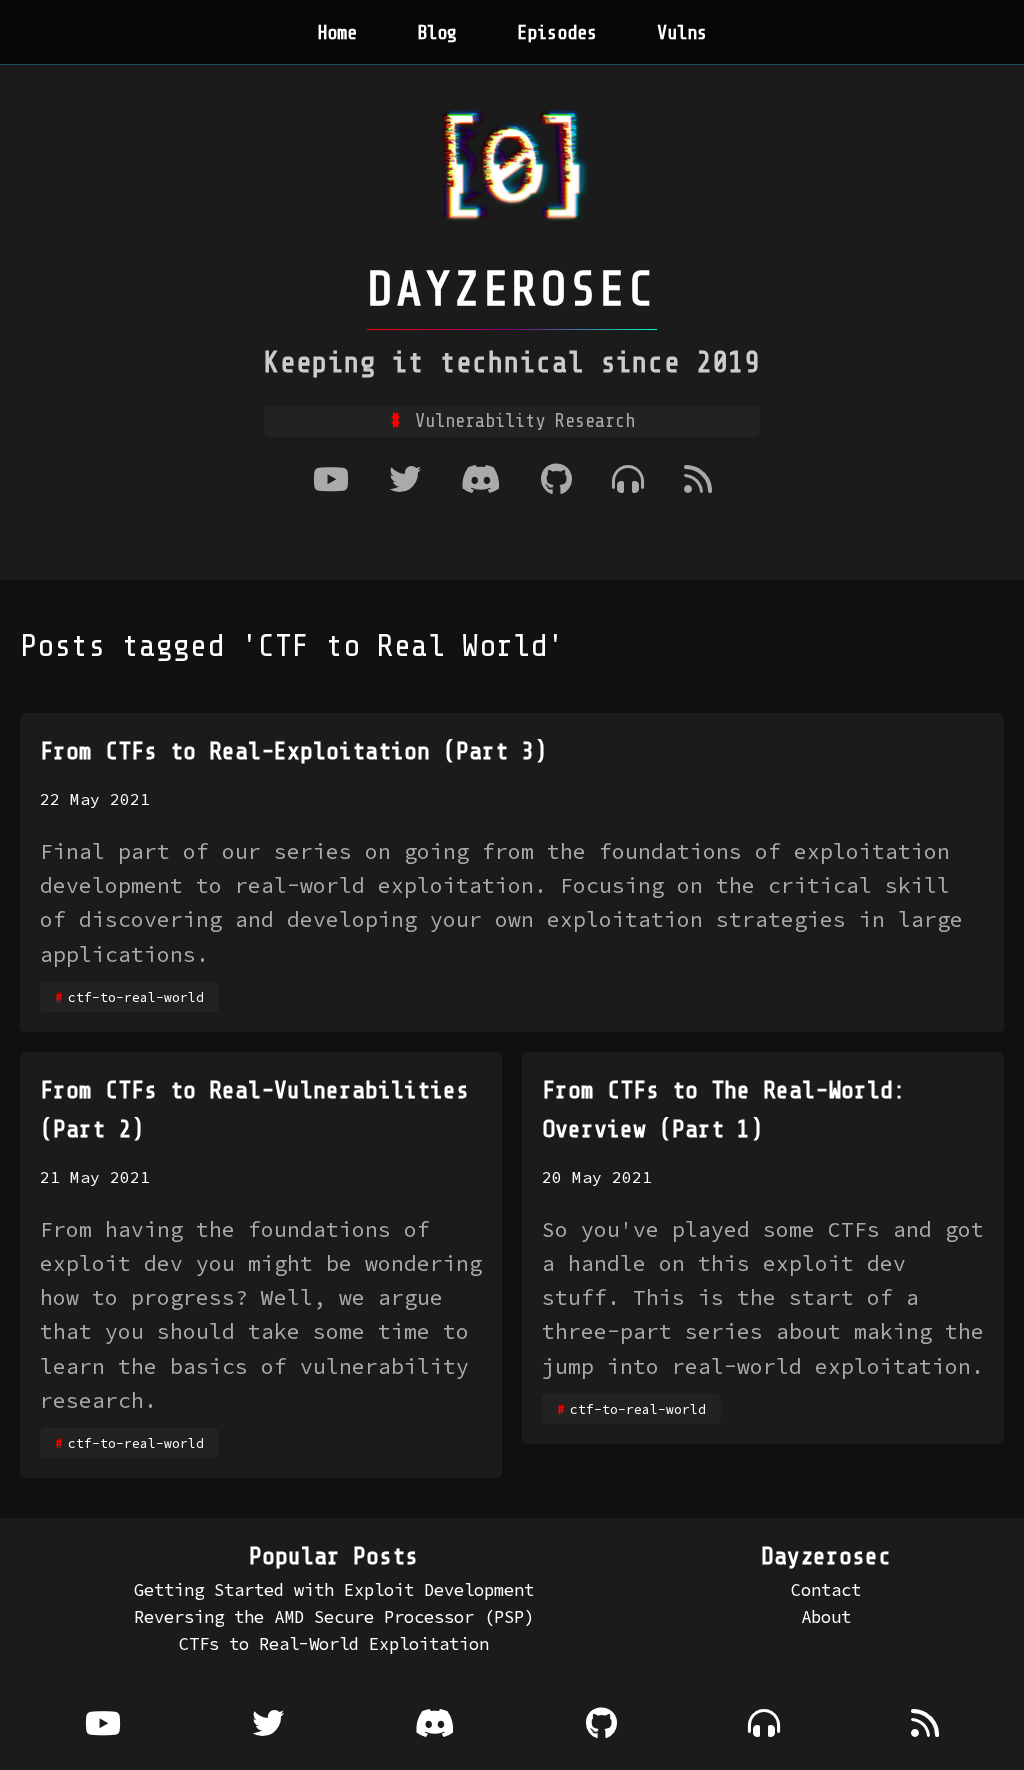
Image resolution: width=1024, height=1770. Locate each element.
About (826, 1617)
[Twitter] (405, 481)
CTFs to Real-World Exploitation (334, 1644)
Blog (437, 33)
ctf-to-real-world (136, 997)
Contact (826, 1590)
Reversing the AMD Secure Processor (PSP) (334, 1617)
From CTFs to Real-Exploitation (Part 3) (293, 751)
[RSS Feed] (698, 481)
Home (337, 33)
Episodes (557, 33)
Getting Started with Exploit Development (334, 1590)
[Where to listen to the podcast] (628, 481)
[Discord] (481, 481)
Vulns (682, 33)
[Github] (556, 481)
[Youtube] (331, 481)
